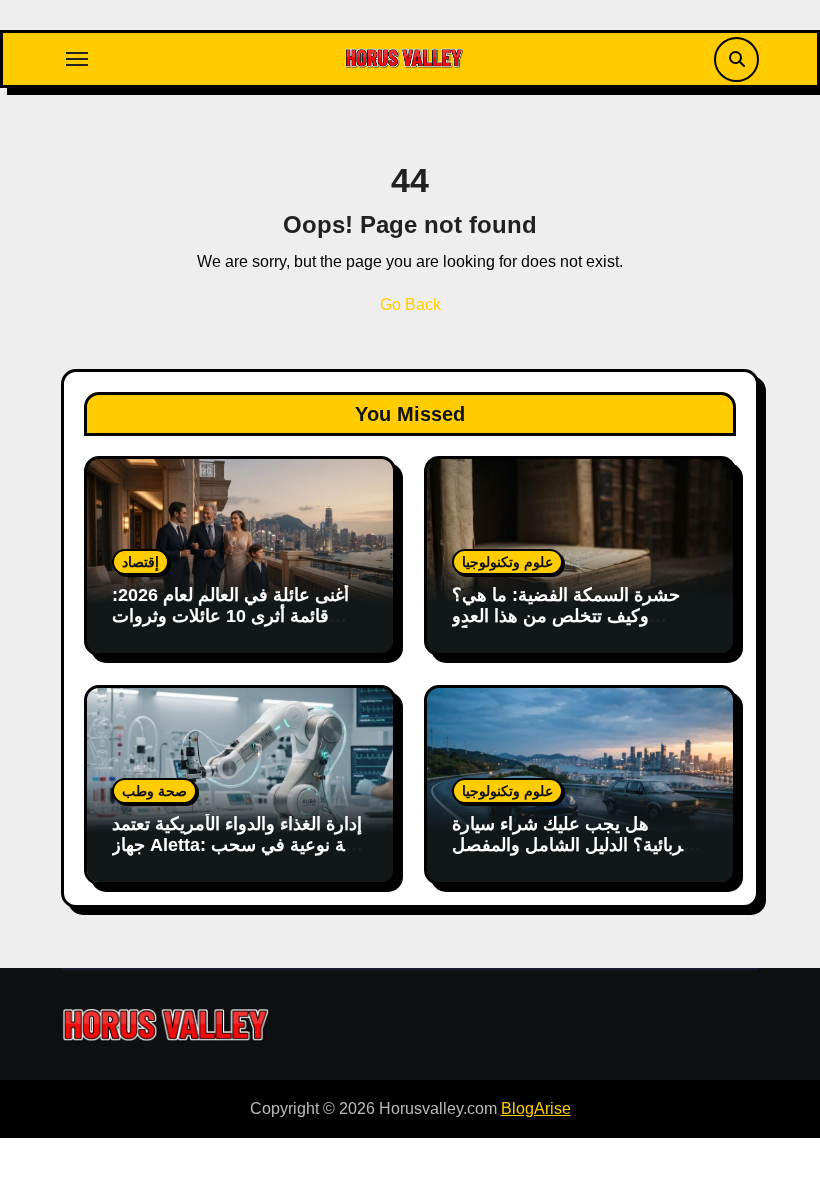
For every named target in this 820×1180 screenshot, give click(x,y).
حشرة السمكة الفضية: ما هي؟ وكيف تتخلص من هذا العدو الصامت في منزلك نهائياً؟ (566, 616)
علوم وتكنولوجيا (507, 562)
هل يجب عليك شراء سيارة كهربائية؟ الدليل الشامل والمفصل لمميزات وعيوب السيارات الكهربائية (576, 856)
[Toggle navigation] (77, 59)
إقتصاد (140, 562)
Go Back (410, 304)
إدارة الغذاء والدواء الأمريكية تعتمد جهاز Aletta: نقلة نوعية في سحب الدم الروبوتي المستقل (238, 845)
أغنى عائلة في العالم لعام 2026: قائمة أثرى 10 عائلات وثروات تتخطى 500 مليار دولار (230, 616)
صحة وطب (154, 791)
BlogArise (536, 1108)
